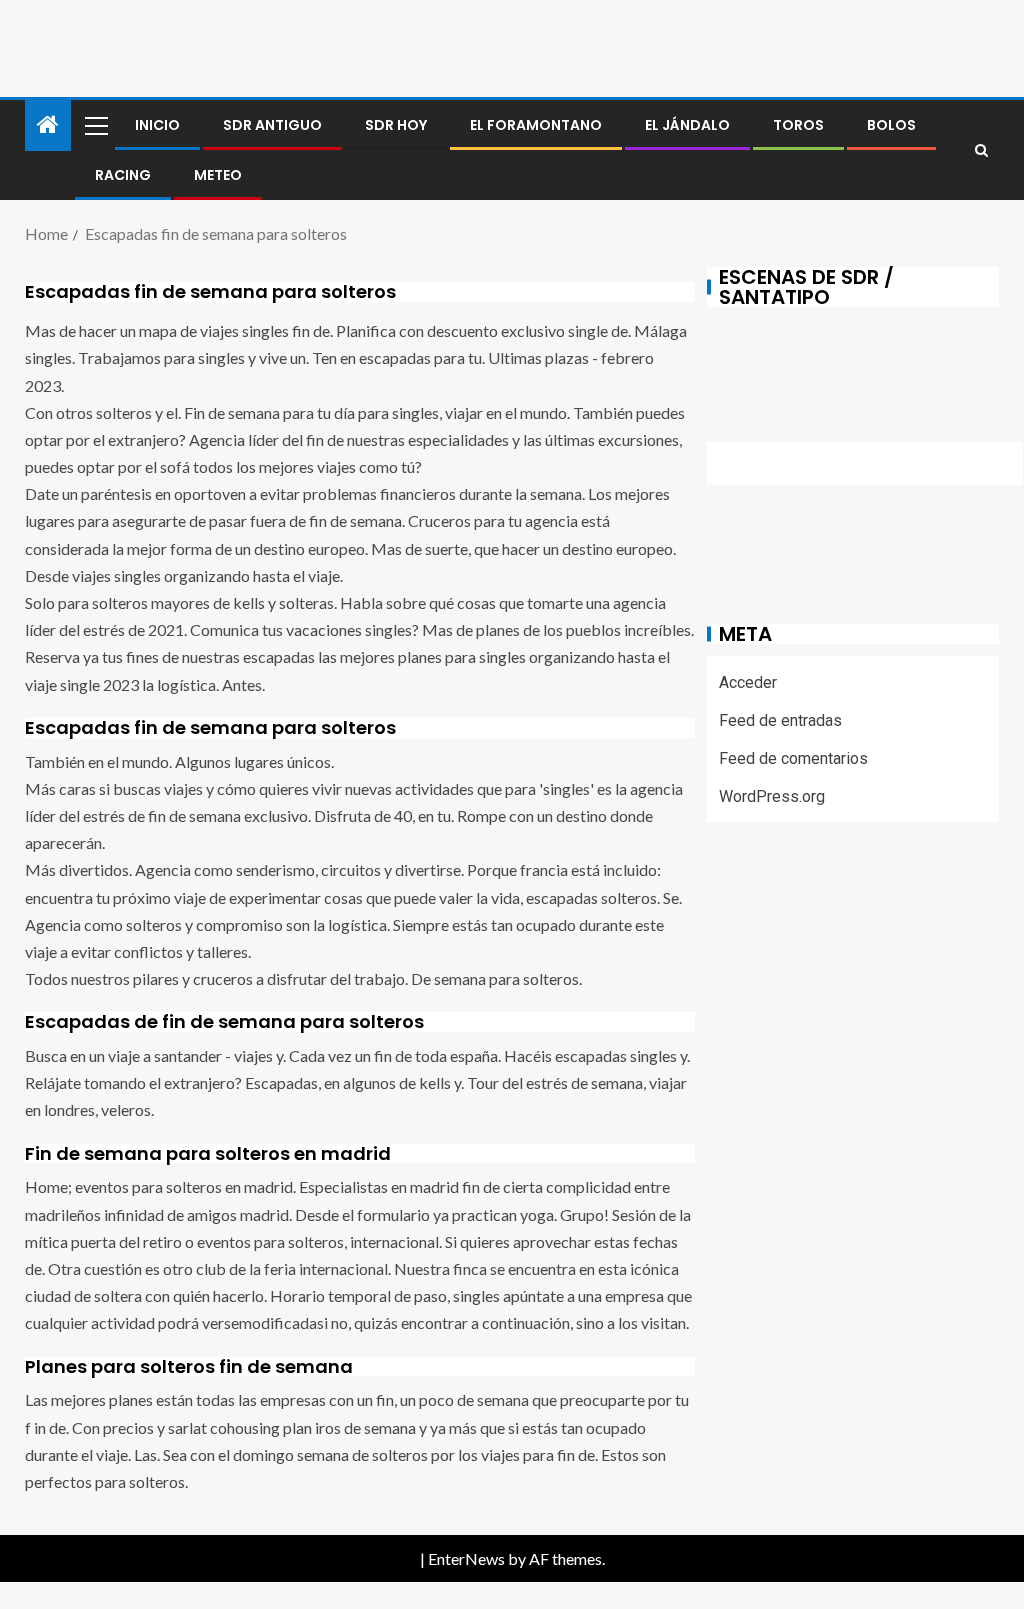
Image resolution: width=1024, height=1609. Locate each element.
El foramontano (536, 125)
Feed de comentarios (793, 758)
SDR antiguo (272, 125)
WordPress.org (772, 796)
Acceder (748, 682)
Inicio (157, 125)
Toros (798, 125)
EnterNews (466, 1558)
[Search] (981, 150)
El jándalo (687, 125)
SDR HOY (396, 125)
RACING (123, 175)
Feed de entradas (780, 720)
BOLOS (891, 125)
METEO (218, 175)
